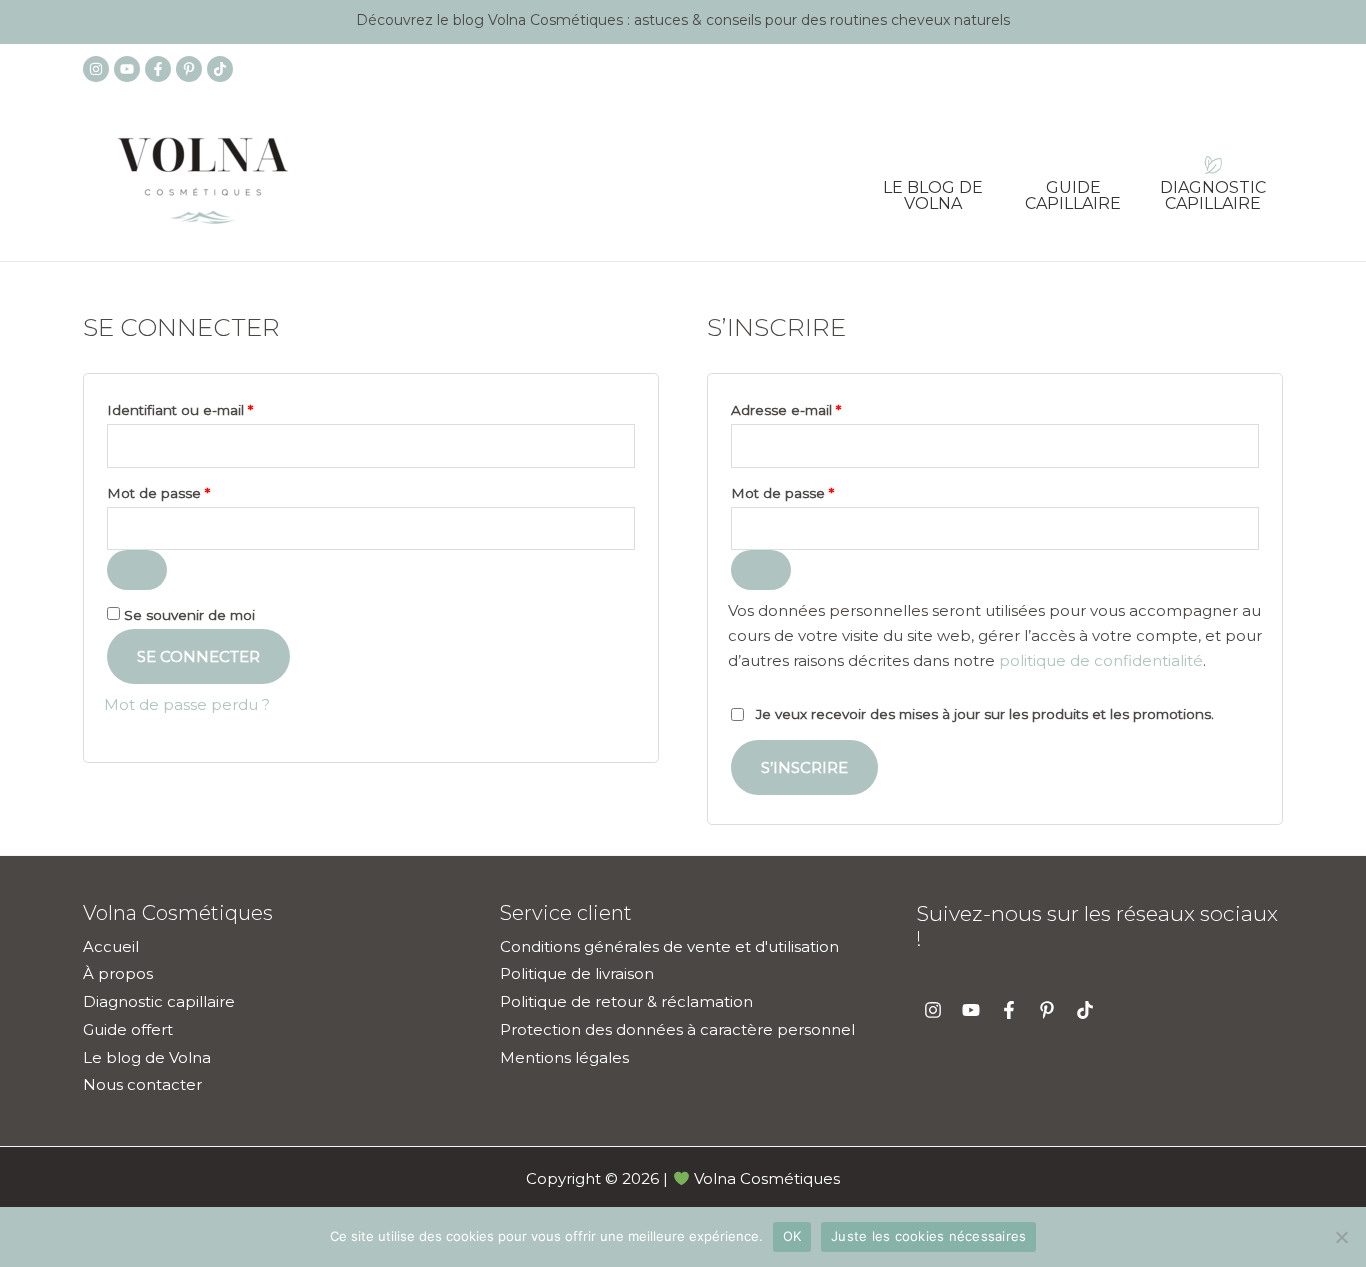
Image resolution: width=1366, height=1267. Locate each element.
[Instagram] (96, 69)
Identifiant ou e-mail (217, 407)
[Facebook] (158, 69)
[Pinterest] (189, 69)
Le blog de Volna (933, 189)
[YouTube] (127, 69)
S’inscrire (804, 767)
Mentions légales (564, 1057)
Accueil (111, 946)
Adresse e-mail (823, 407)
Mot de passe (195, 490)
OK (792, 1236)
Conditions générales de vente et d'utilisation (669, 946)
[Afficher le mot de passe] (137, 570)
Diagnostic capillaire (1213, 189)
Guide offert (128, 1029)
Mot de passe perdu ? (187, 704)
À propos (118, 973)
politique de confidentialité (1101, 660)
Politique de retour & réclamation (626, 1001)
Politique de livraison (577, 973)
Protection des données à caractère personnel (677, 1029)
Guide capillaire (1073, 189)
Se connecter (198, 656)
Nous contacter (142, 1084)
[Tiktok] (220, 69)
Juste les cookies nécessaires (928, 1236)
